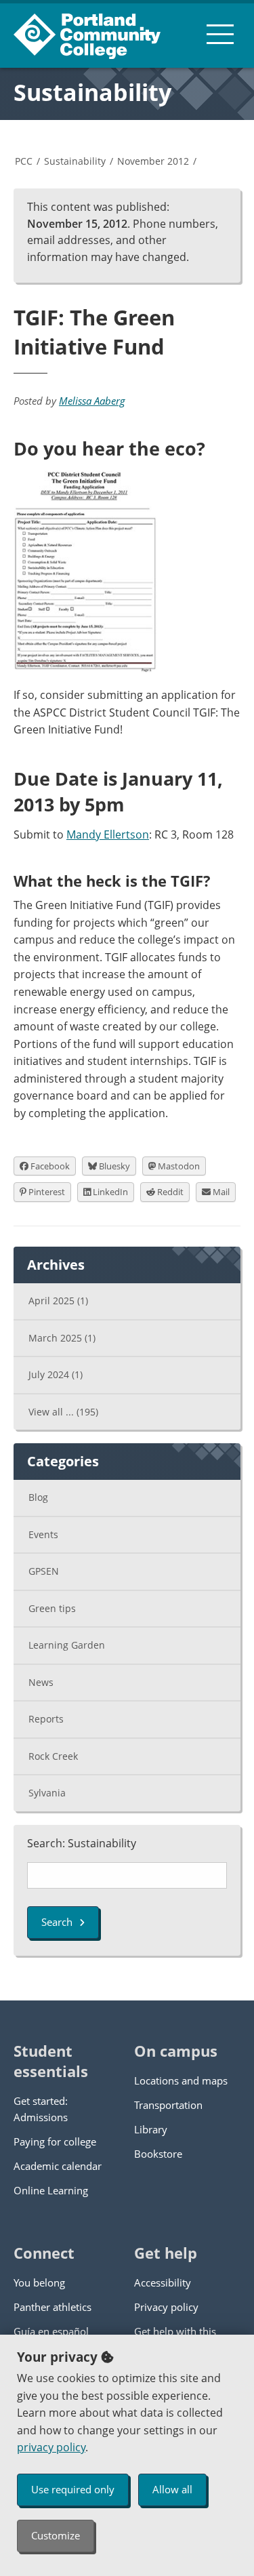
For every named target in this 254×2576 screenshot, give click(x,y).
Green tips (52, 1608)
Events (43, 1534)
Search (57, 1922)
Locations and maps (181, 2080)
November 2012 (153, 161)
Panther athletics (52, 2307)
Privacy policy (166, 2307)
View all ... (63, 1412)
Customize (56, 2535)
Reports (46, 1719)
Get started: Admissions (41, 2109)
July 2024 (56, 1374)
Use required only (73, 2489)
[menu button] (220, 34)
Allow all (172, 2489)
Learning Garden (67, 1645)
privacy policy (51, 2447)
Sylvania (47, 1793)
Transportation (168, 2105)
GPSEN (44, 1571)
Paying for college (55, 2141)
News (41, 1682)
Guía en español (51, 2331)
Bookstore (158, 2154)
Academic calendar (58, 2166)
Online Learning (51, 2190)
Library (151, 2129)
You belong (39, 2282)
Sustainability (92, 92)
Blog (38, 1497)
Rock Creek (53, 1756)
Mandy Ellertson (108, 834)
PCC (24, 161)
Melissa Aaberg (92, 401)
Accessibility (163, 2282)
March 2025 (62, 1338)
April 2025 (58, 1301)
